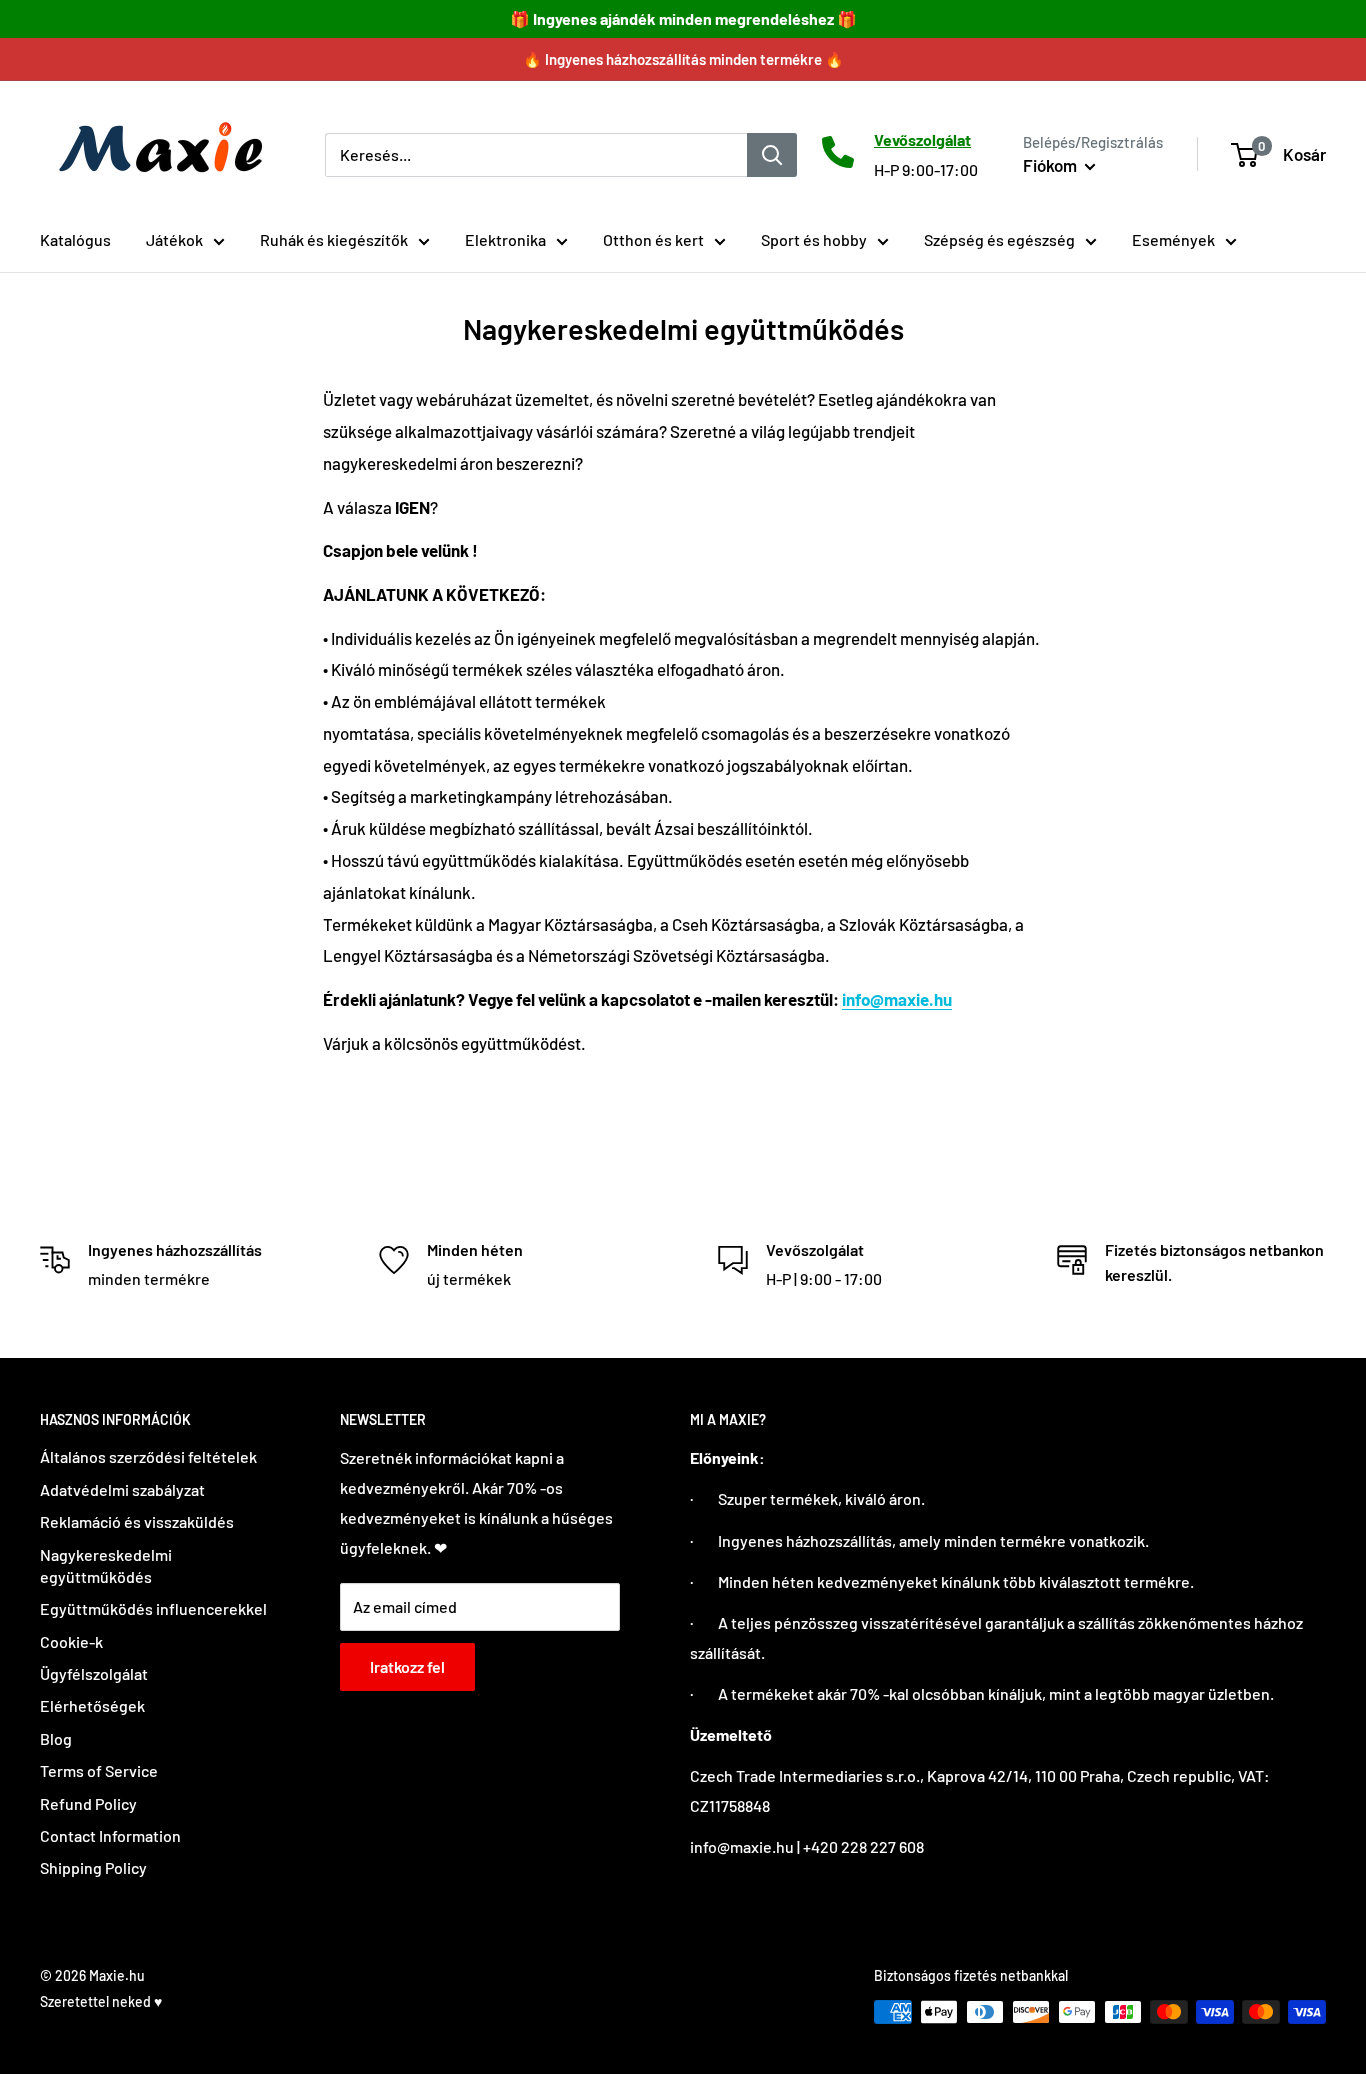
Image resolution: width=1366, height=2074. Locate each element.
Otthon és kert (653, 239)
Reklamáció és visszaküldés (137, 1521)
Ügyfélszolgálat (94, 1673)
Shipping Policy (93, 1867)
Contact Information (110, 1835)
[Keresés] (772, 154)
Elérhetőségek (92, 1705)
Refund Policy (88, 1803)
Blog (56, 1738)
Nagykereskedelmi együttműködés (106, 1565)
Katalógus (75, 239)
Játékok (174, 239)
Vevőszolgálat (922, 139)
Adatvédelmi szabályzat (122, 1489)
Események (1173, 239)
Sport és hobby (814, 239)
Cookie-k (71, 1641)
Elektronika (505, 239)
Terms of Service (99, 1770)
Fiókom (1051, 165)
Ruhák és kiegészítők (334, 239)
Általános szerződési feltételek (148, 1456)
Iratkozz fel (407, 1666)
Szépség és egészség (999, 239)
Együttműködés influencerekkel (153, 1608)
